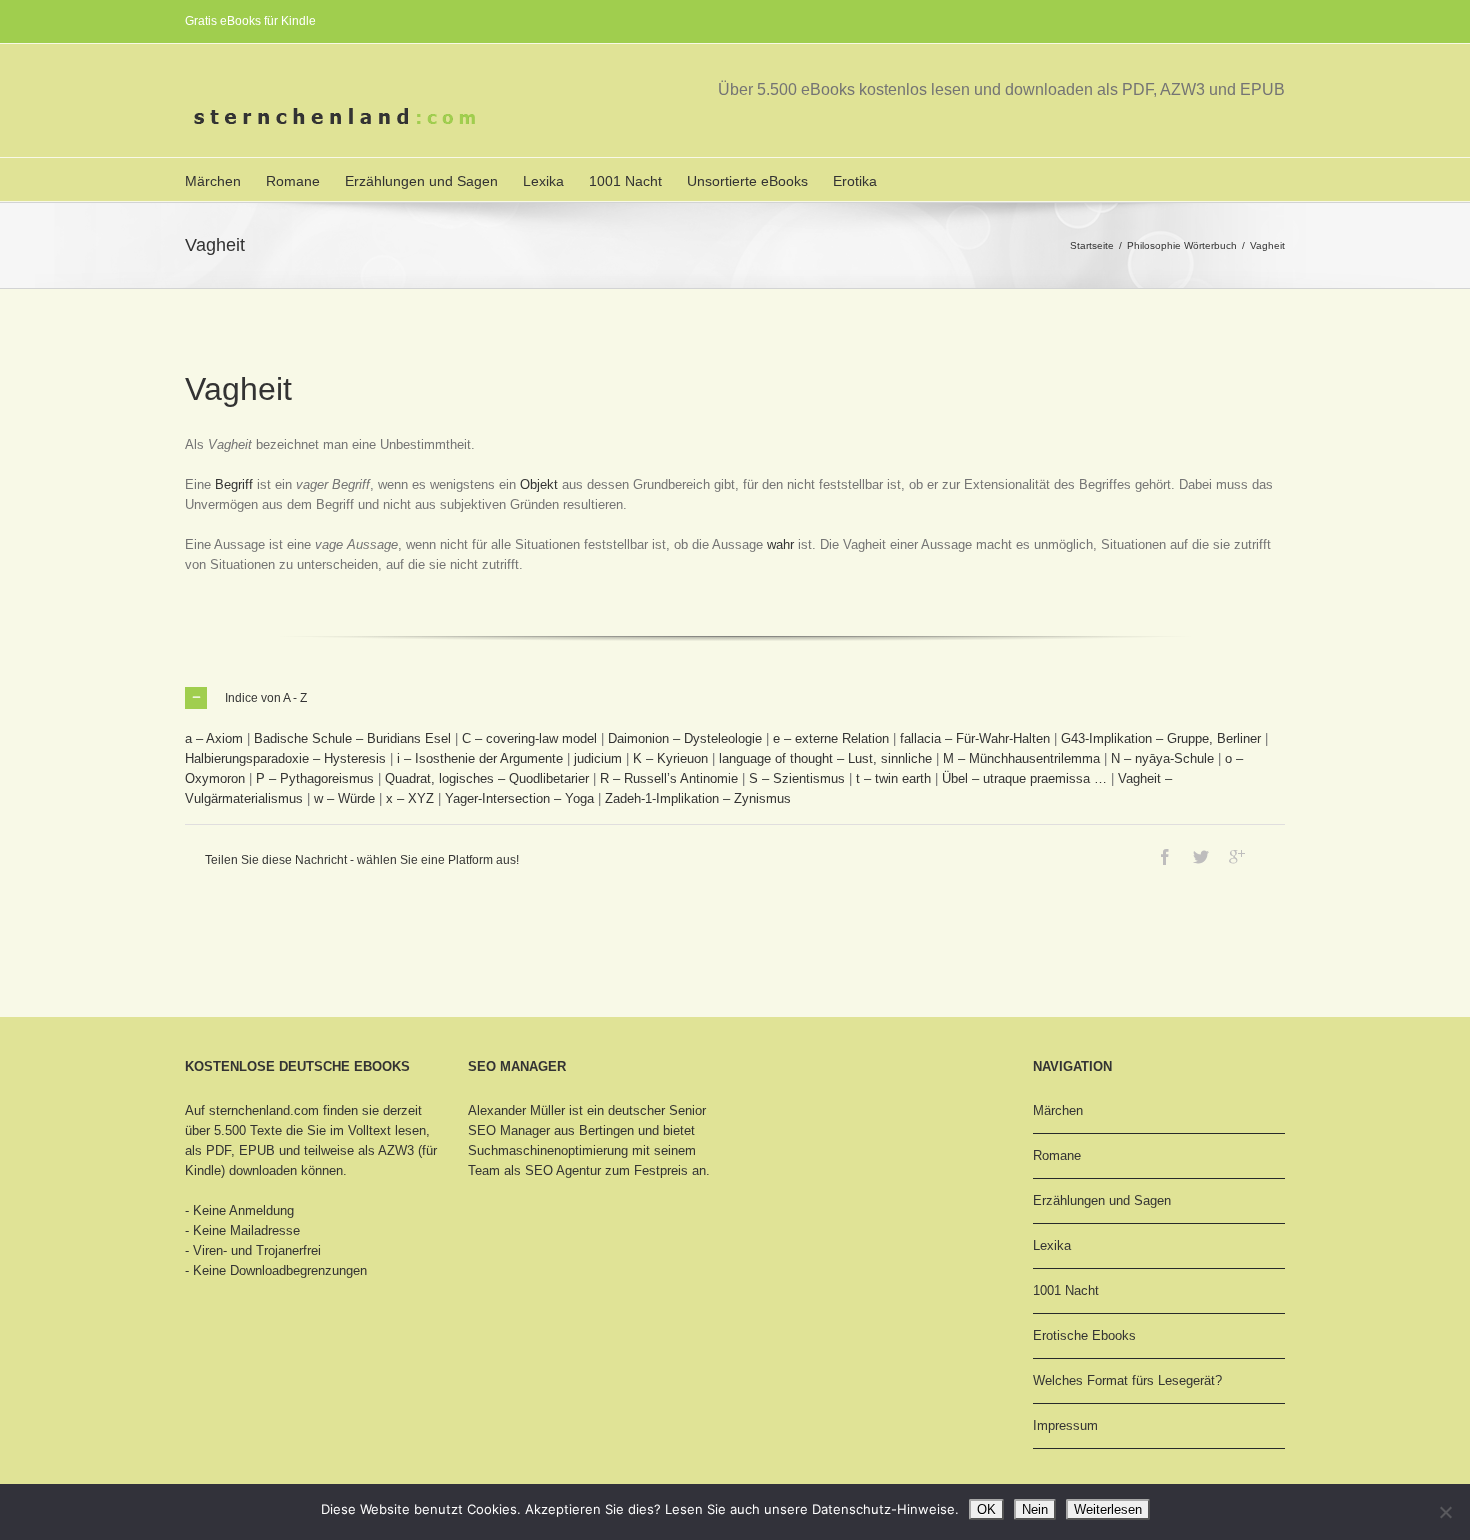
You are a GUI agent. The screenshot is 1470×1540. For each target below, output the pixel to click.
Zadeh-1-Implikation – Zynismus (698, 798)
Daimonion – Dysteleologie (685, 738)
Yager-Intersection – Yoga (519, 798)
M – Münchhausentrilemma (1021, 758)
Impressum (1065, 1425)
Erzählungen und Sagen (421, 181)
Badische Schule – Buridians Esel (352, 738)
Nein (1035, 1509)
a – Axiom (214, 738)
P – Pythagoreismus (315, 778)
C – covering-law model (529, 738)
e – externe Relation (831, 738)
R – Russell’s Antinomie (669, 778)
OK (986, 1509)
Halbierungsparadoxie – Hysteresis (285, 758)
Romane (293, 181)
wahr (780, 544)
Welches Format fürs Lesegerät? (1127, 1380)
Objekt (539, 484)
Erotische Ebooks (1084, 1335)
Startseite (1092, 245)
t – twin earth (893, 778)
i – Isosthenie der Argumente (480, 758)
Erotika (855, 181)
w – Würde (344, 798)
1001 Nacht (625, 181)
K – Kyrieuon (670, 758)
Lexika (543, 181)
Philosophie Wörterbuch (1182, 245)
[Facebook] (1165, 857)
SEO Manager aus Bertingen (551, 1130)
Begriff (234, 484)
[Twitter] (1201, 857)
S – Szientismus (797, 778)
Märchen (213, 181)
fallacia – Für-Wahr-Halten (975, 738)
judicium (598, 758)
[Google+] (1237, 857)
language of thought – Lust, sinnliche (825, 758)
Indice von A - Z (266, 698)
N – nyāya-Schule (1162, 758)
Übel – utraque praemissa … (1024, 778)
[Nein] (1445, 1512)
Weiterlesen (1108, 1509)
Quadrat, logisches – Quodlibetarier (487, 778)
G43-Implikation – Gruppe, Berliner (1161, 738)
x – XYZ (410, 798)
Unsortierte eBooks (747, 181)
